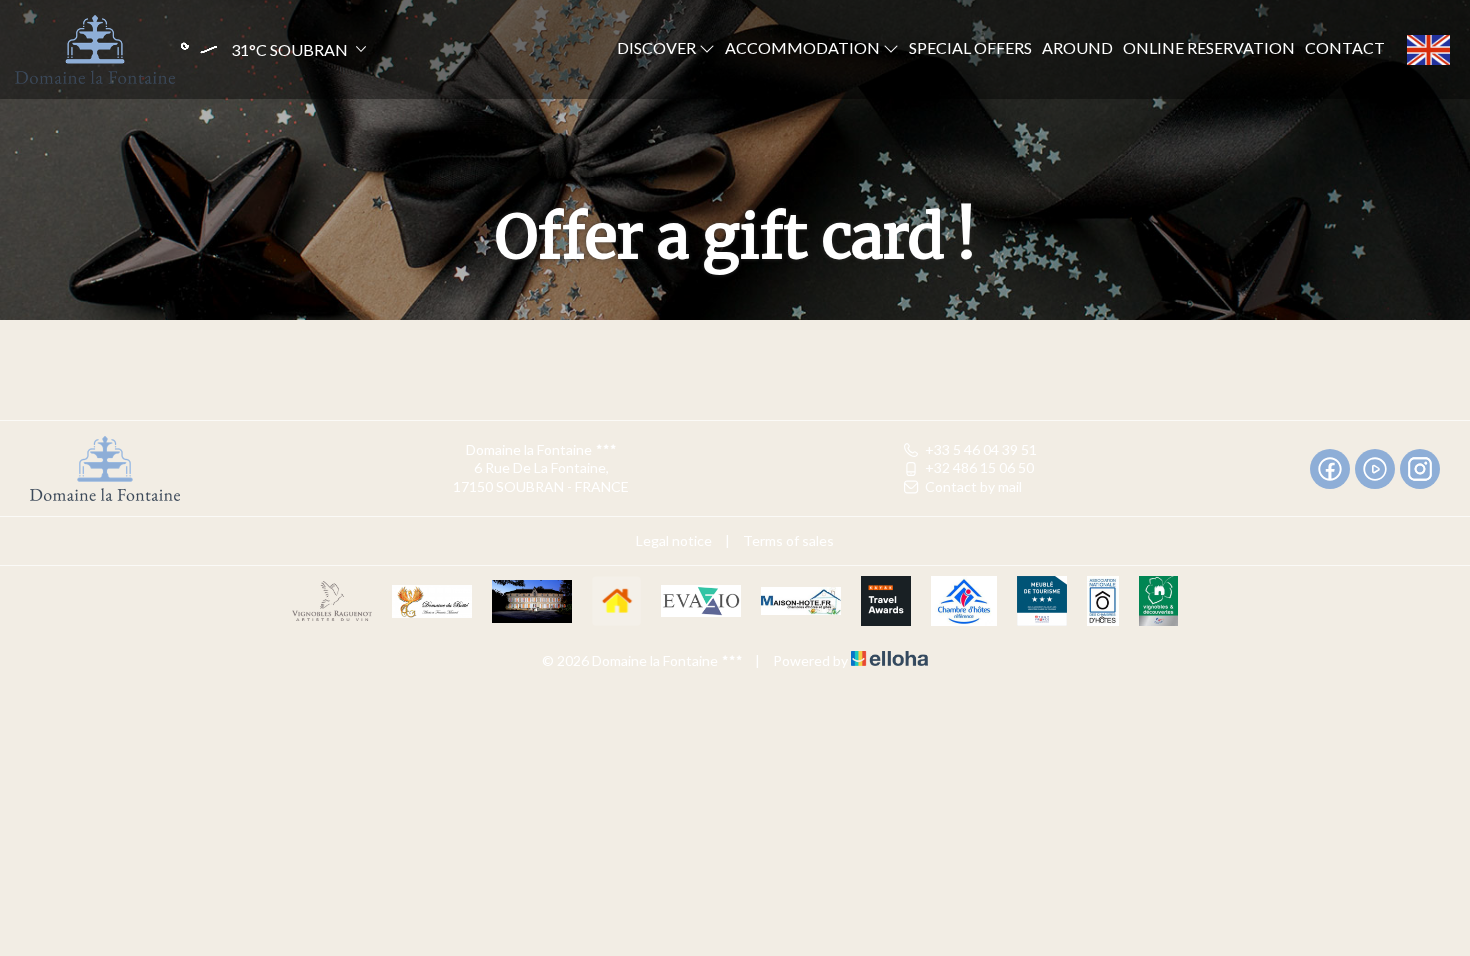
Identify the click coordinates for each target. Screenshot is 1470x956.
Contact (1345, 46)
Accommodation (804, 46)
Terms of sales (788, 540)
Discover (658, 46)
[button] (272, 49)
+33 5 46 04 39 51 (981, 449)
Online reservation (1209, 46)
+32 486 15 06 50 (979, 467)
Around (1077, 46)
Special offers (970, 46)
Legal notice (674, 540)
